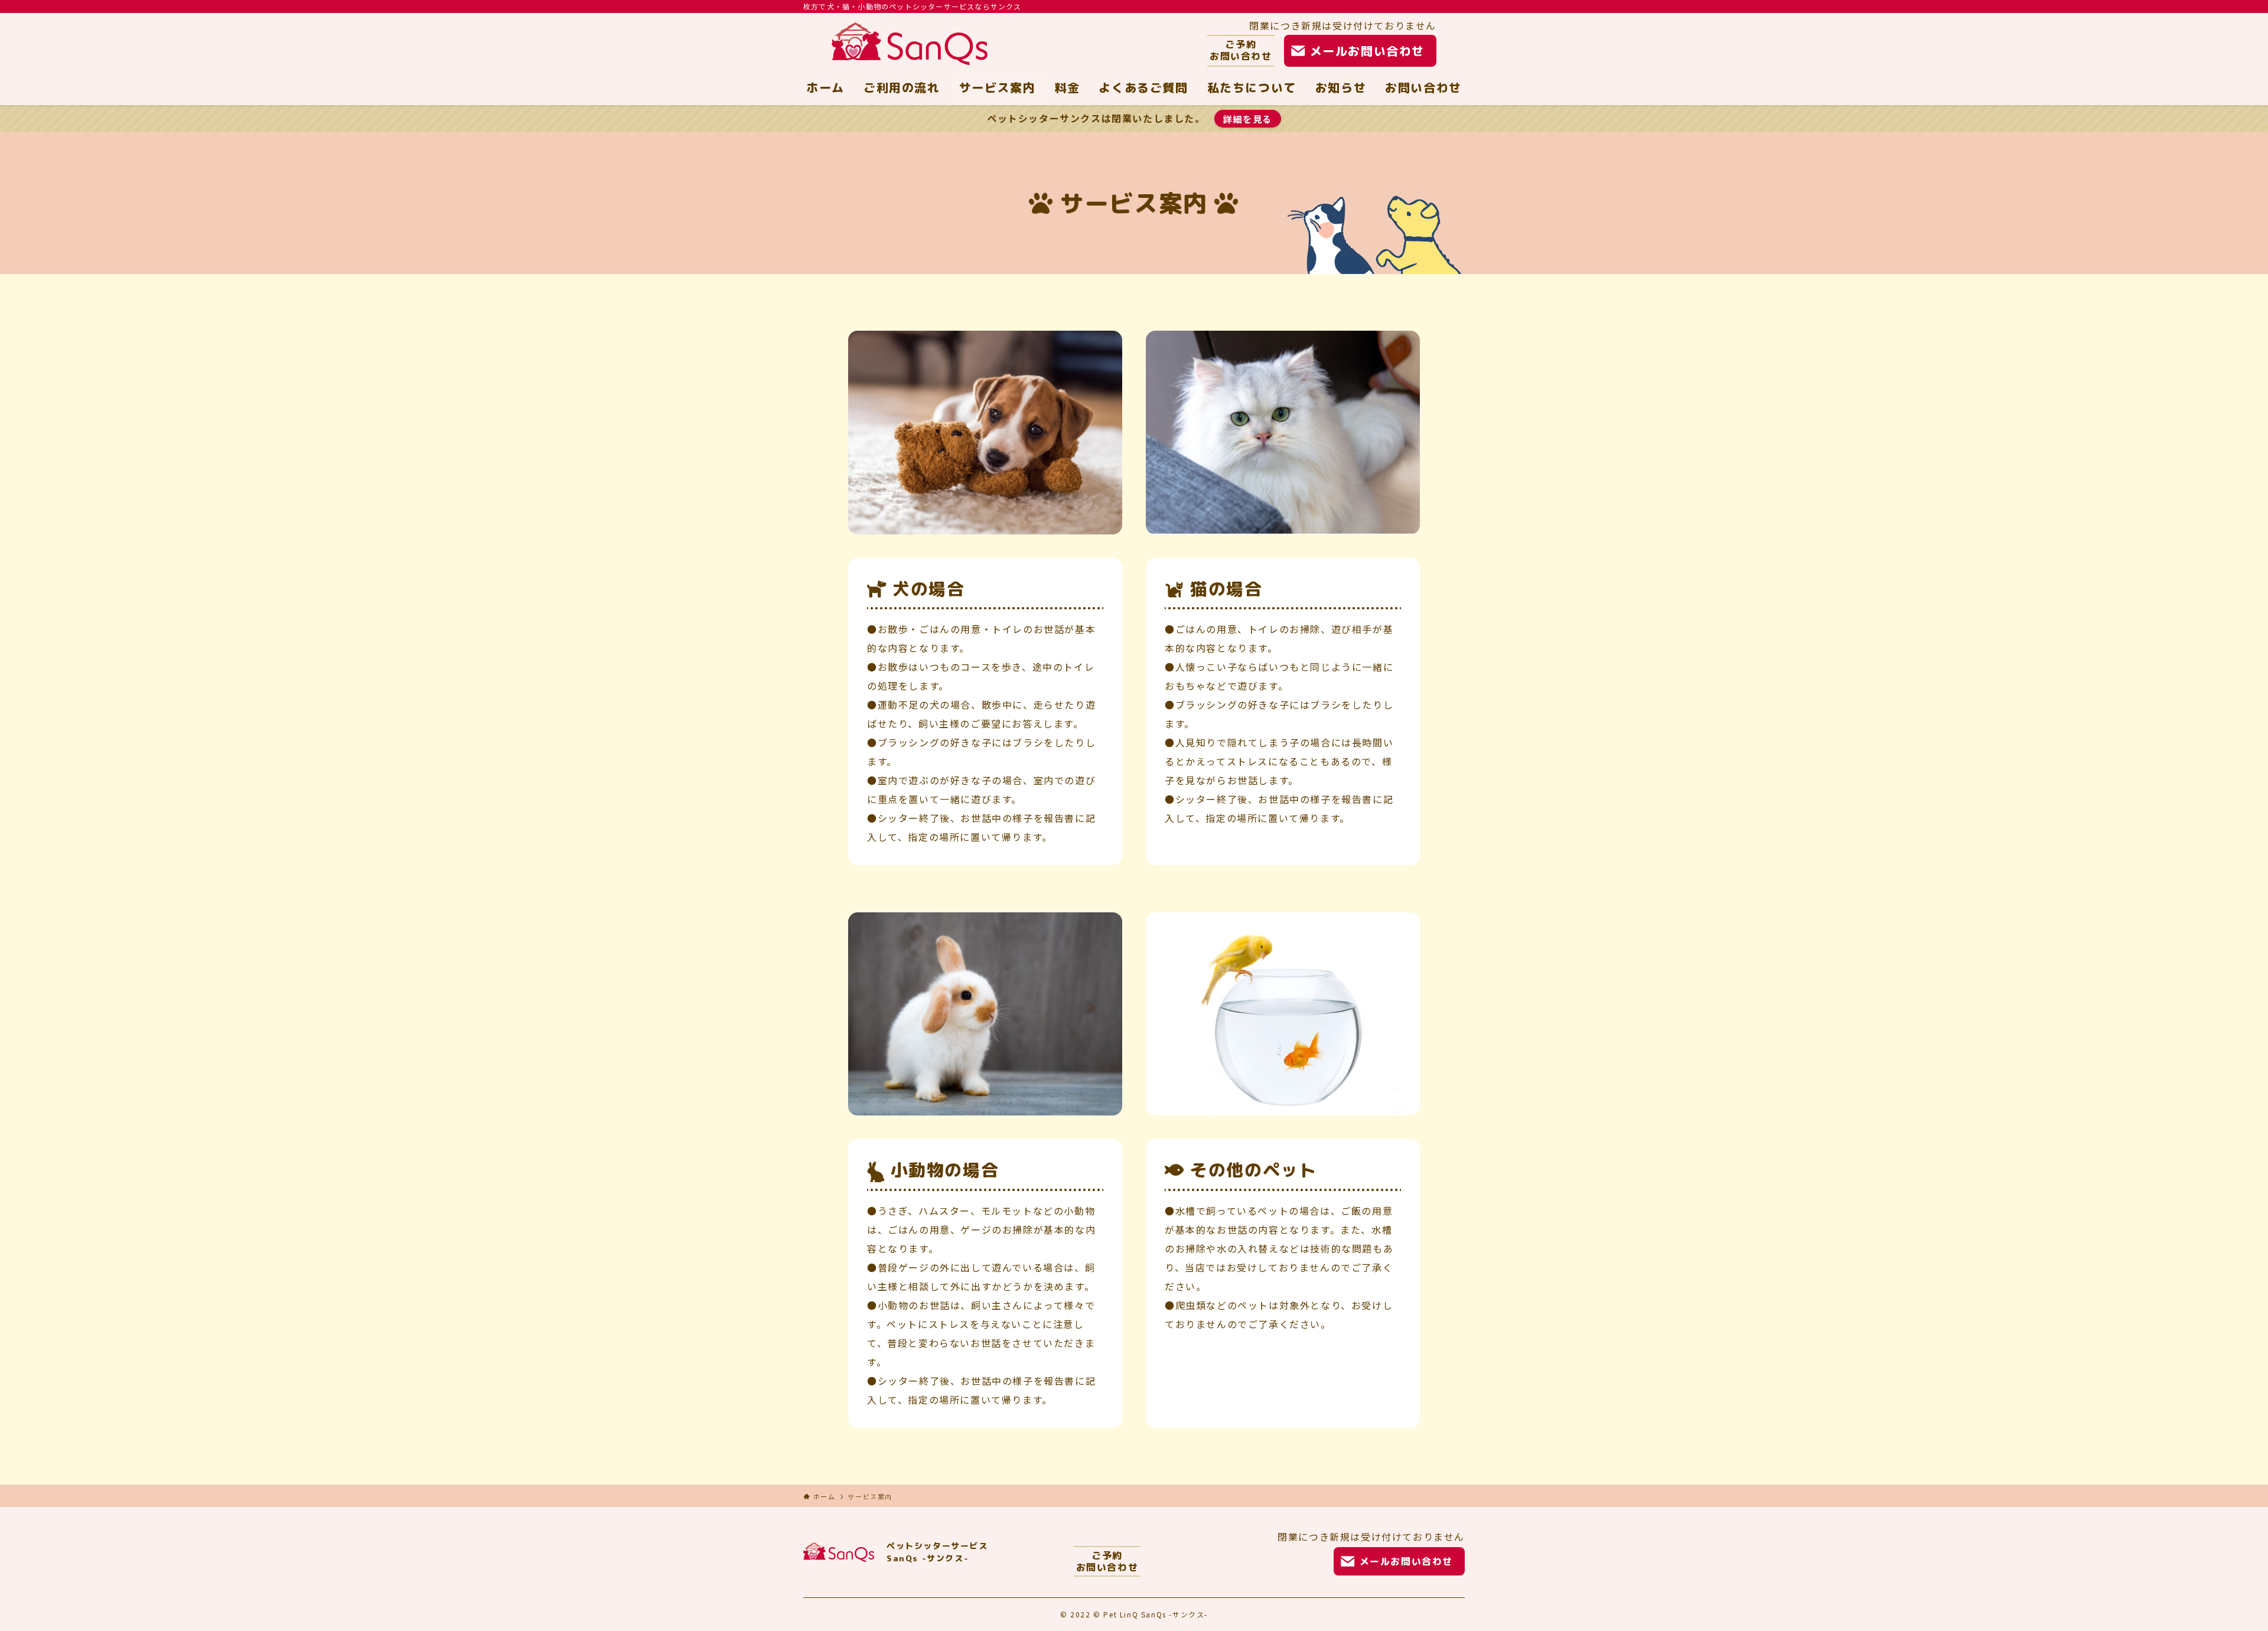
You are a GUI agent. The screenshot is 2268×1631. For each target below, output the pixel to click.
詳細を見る (1248, 119)
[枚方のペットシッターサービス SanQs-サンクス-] (910, 44)
